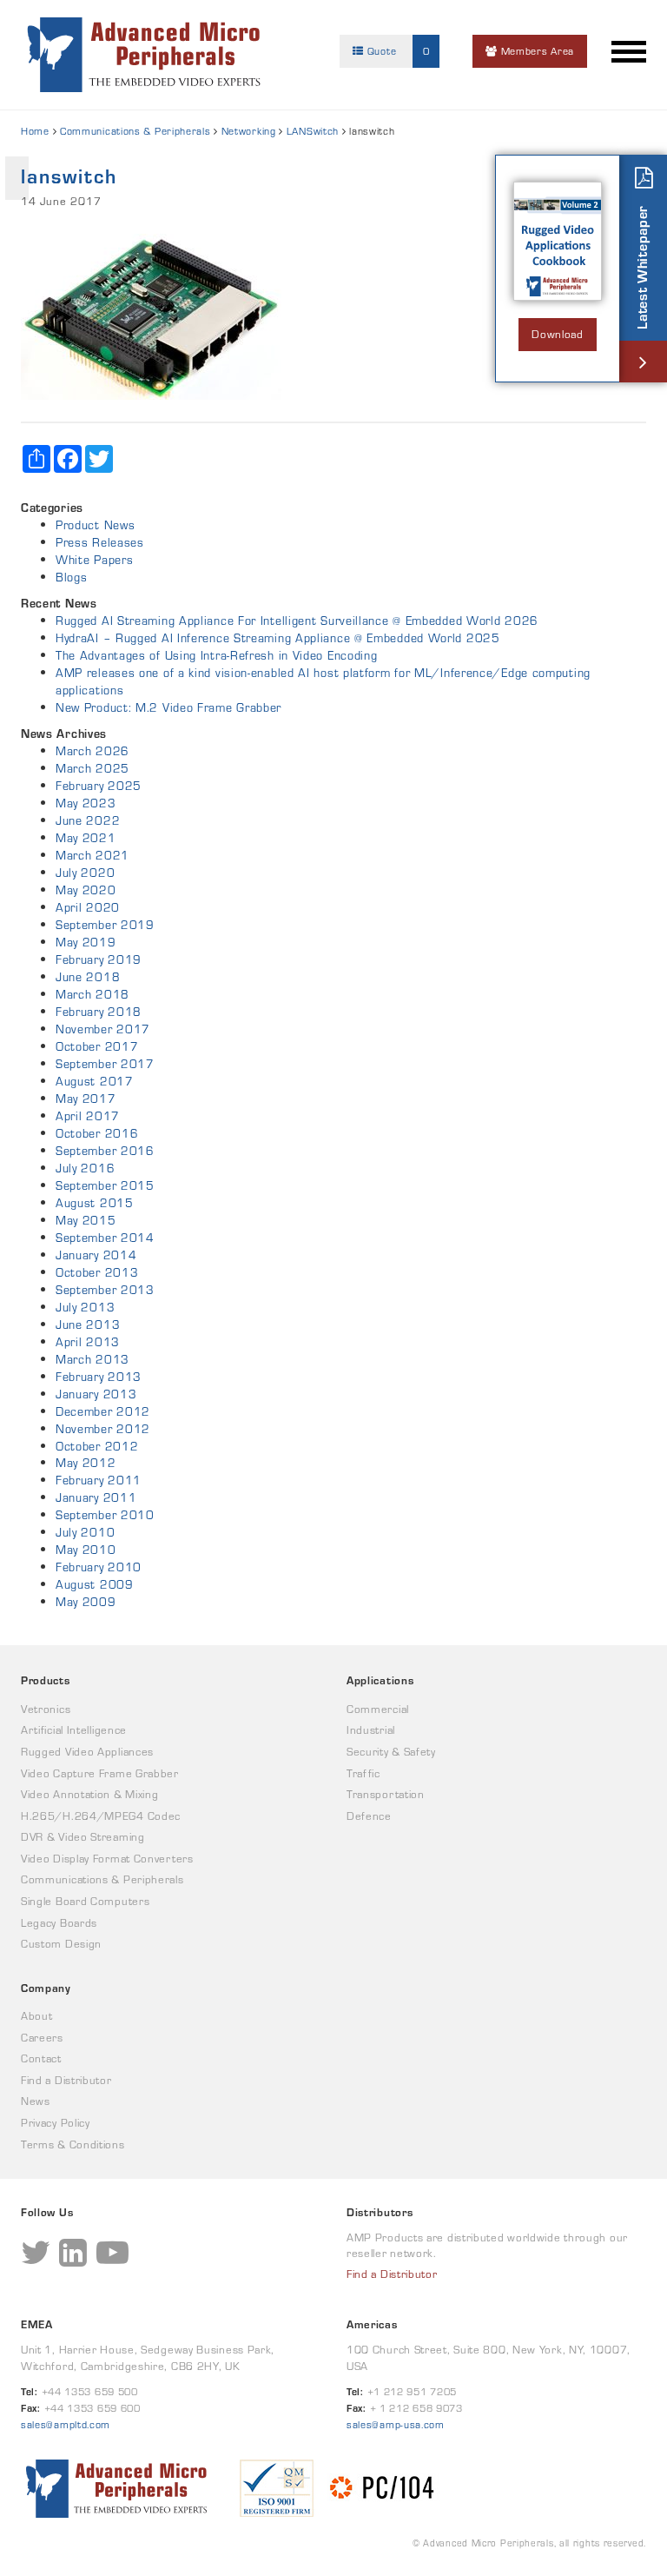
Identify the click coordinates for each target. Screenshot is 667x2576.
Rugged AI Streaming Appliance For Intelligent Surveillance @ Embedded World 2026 (297, 621)
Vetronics (46, 1709)
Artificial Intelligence (74, 1730)
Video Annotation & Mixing (90, 1794)
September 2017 (105, 1064)
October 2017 (97, 1046)
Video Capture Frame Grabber (100, 1773)
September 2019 (105, 925)
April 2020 (88, 907)
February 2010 (99, 1567)
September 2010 (105, 1515)
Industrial (371, 1730)
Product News (95, 525)
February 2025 (99, 786)
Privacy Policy (56, 2123)
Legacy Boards (59, 1923)
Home (35, 131)
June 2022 (88, 820)
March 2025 (92, 768)
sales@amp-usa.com (396, 2424)
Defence (369, 1816)
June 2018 (88, 977)
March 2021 (92, 855)
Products (46, 1680)
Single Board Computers (85, 1901)
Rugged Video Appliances (87, 1752)
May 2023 (86, 803)
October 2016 (97, 1133)
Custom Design (61, 1944)
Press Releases (100, 542)
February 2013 (99, 1377)
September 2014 (105, 1238)
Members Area (536, 51)
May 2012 (86, 1463)
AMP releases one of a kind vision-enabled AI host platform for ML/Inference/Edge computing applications (323, 681)
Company (46, 1988)
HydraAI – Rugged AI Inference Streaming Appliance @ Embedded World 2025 (278, 638)
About (37, 2016)
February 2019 (99, 959)
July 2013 (85, 1307)
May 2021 (86, 838)
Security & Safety (391, 1752)
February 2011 (99, 1480)
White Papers (94, 560)
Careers (42, 2038)
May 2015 (86, 1220)
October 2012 (97, 1446)
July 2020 (85, 873)
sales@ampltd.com (66, 2424)
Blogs (72, 577)
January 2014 (96, 1255)
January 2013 (96, 1394)
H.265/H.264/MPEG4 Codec (101, 1816)
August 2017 (95, 1081)
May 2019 (86, 942)
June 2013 (88, 1325)
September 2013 (105, 1290)
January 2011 (96, 1497)
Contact (41, 2058)
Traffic (363, 1773)
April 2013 (88, 1342)
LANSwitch (313, 131)
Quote (396, 51)
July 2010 (85, 1532)
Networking (249, 131)
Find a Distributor (66, 2080)
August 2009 (95, 1584)
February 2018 (99, 1012)
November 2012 (103, 1429)
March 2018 (92, 994)
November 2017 (103, 1029)
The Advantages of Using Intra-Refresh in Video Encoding (217, 655)
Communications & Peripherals (135, 131)
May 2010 (86, 1550)
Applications (380, 1680)
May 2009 (86, 1602)
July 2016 (85, 1168)
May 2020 (86, 890)
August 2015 (95, 1203)
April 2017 (88, 1116)
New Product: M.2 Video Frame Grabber (168, 707)
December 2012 (103, 1411)
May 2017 (86, 1099)
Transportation (386, 1794)
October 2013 (97, 1272)
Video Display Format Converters (107, 1859)
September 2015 (105, 1185)
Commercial (378, 1709)
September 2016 (105, 1151)
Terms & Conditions (73, 2144)
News (36, 2101)
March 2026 (92, 751)
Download (558, 334)
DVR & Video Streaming (83, 1837)
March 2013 (92, 1359)
